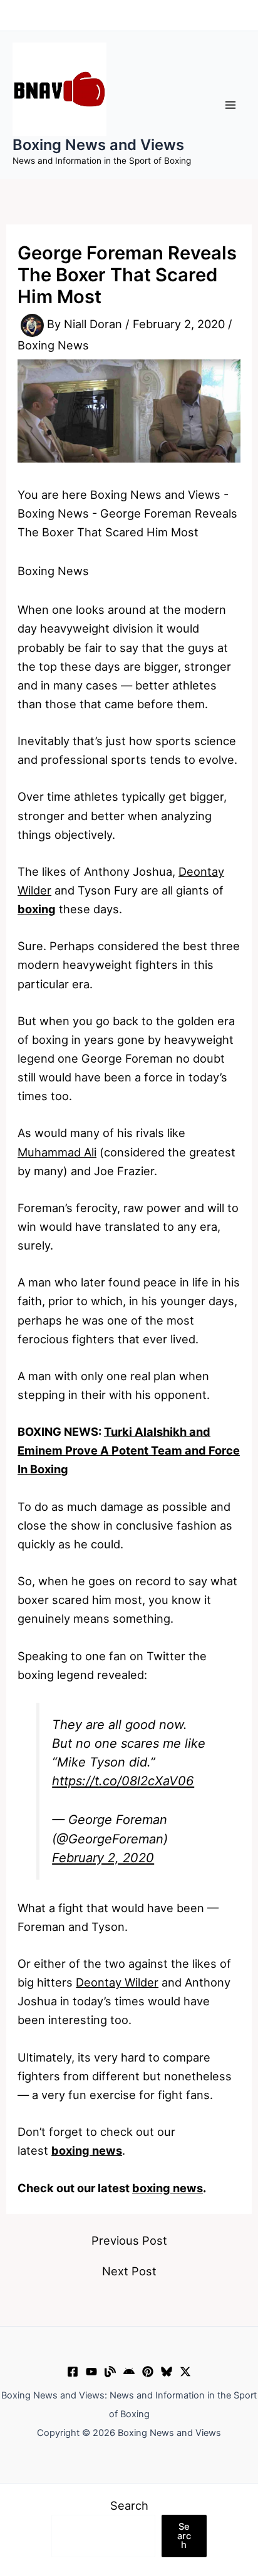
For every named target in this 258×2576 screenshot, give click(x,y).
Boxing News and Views (98, 145)
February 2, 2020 (103, 1858)
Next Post (129, 2271)
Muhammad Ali (57, 1152)
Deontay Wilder (117, 1982)
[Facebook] (73, 2372)
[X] (185, 2372)
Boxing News (53, 345)
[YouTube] (91, 2372)
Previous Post (129, 2240)
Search (129, 2505)
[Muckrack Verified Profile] (110, 2372)
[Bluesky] (167, 2372)
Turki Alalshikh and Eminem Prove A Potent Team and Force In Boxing (129, 1450)
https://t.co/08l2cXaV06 (123, 1781)
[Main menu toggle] (231, 105)
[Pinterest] (148, 2372)
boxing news (168, 2188)
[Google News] (129, 2372)
